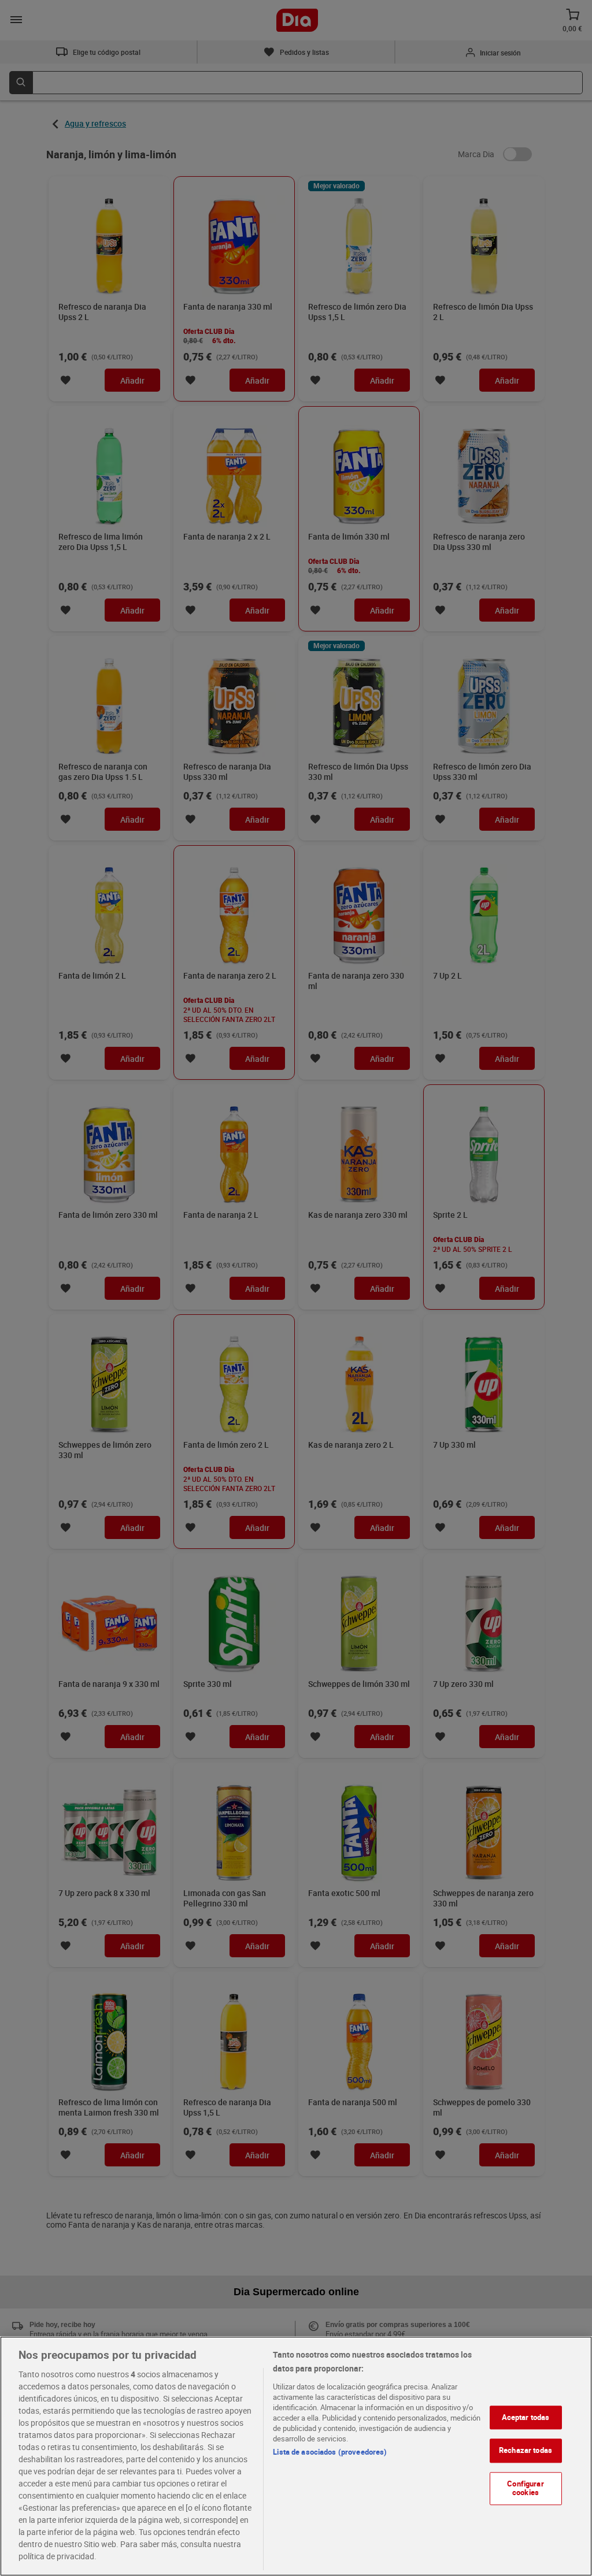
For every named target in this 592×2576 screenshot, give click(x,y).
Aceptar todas (526, 2417)
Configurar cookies (525, 2488)
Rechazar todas (526, 2450)
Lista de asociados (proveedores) (330, 2452)
